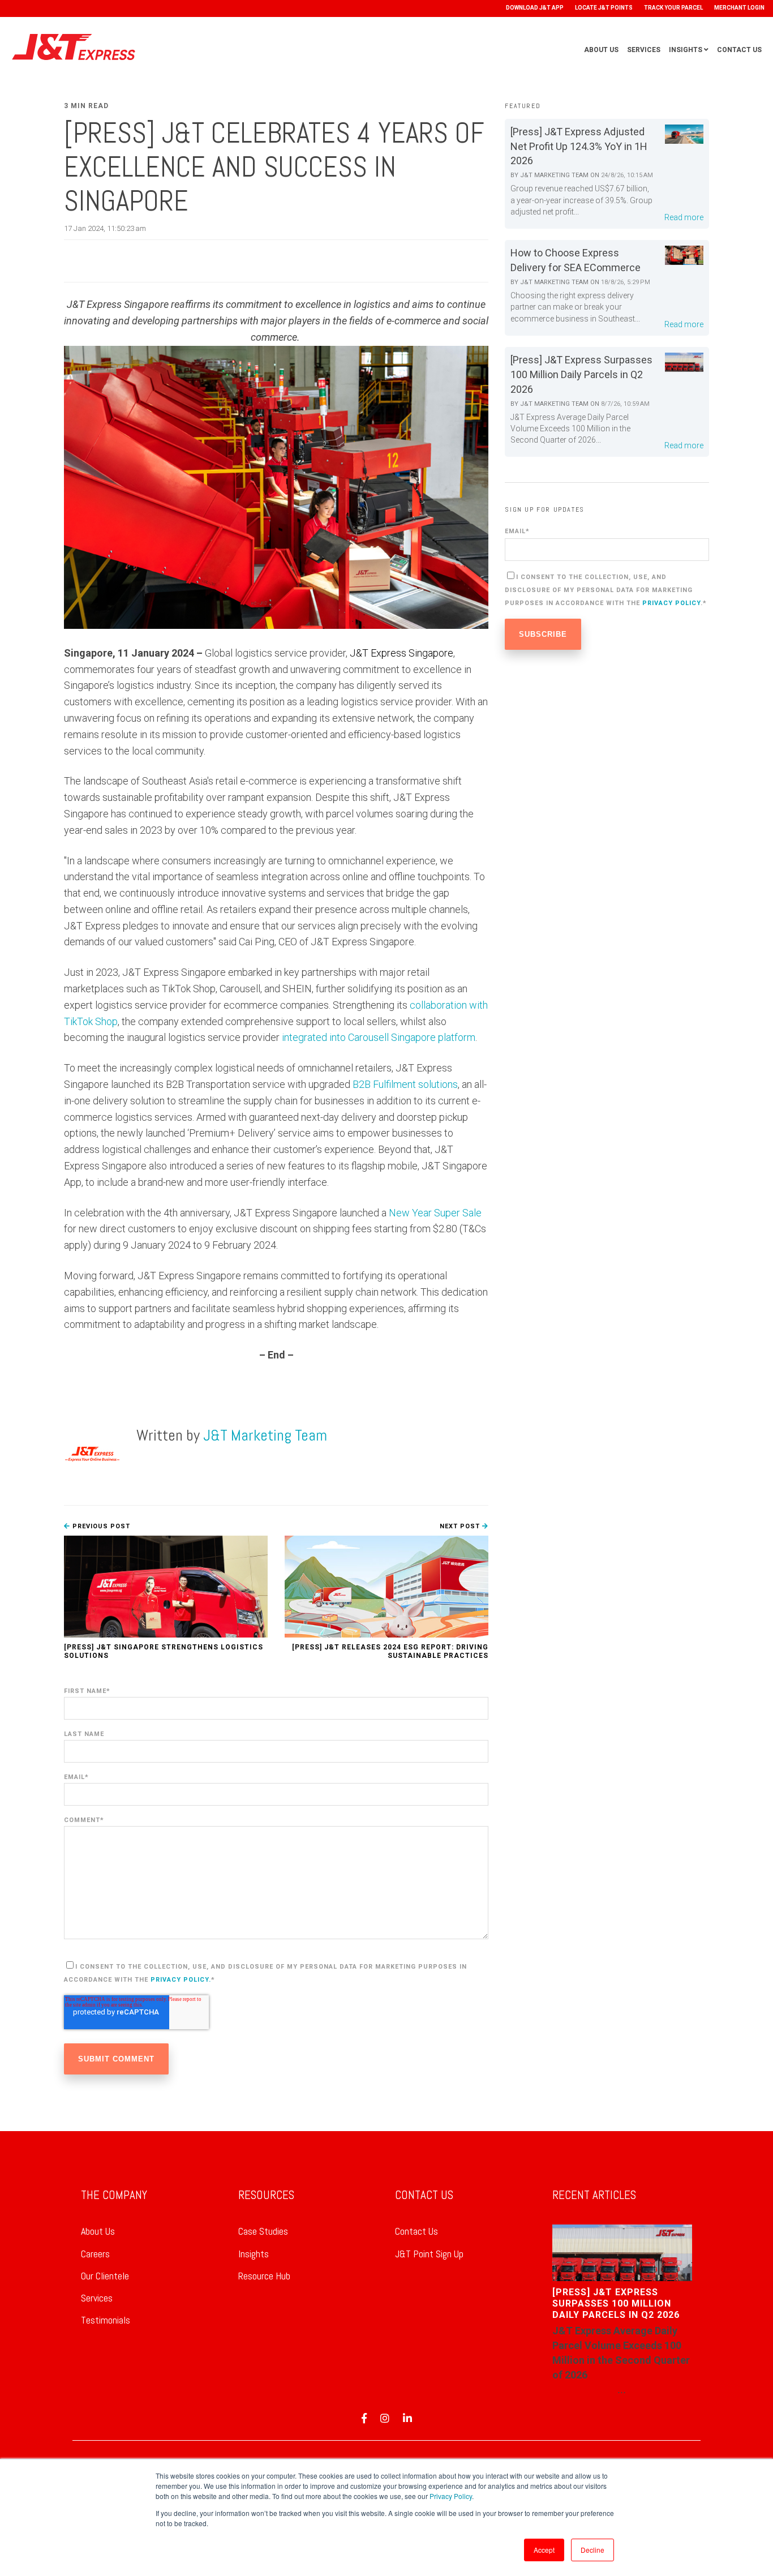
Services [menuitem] (97, 2298)
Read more (684, 217)
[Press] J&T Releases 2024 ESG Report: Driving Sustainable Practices (390, 1651)
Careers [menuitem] (95, 2254)
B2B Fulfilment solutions (404, 1084)
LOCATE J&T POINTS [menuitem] (604, 8)
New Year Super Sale (434, 1213)
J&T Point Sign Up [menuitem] (429, 2254)
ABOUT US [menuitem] (601, 50)
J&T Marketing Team (265, 1435)
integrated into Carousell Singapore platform (379, 1037)
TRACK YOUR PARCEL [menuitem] (673, 8)
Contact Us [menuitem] (416, 2231)
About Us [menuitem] (98, 2231)
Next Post (461, 1526)
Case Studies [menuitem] (263, 2231)
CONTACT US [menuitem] (739, 50)
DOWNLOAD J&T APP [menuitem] (535, 8)
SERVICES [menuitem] (644, 50)
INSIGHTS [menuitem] (686, 50)
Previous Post (100, 1526)
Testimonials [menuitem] (106, 2320)
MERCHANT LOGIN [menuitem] (739, 8)
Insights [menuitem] (254, 2254)
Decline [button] (592, 2550)
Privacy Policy (451, 2496)
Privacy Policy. (181, 1980)
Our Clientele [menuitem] (105, 2276)
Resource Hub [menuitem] (264, 2276)
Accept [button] (544, 2550)
